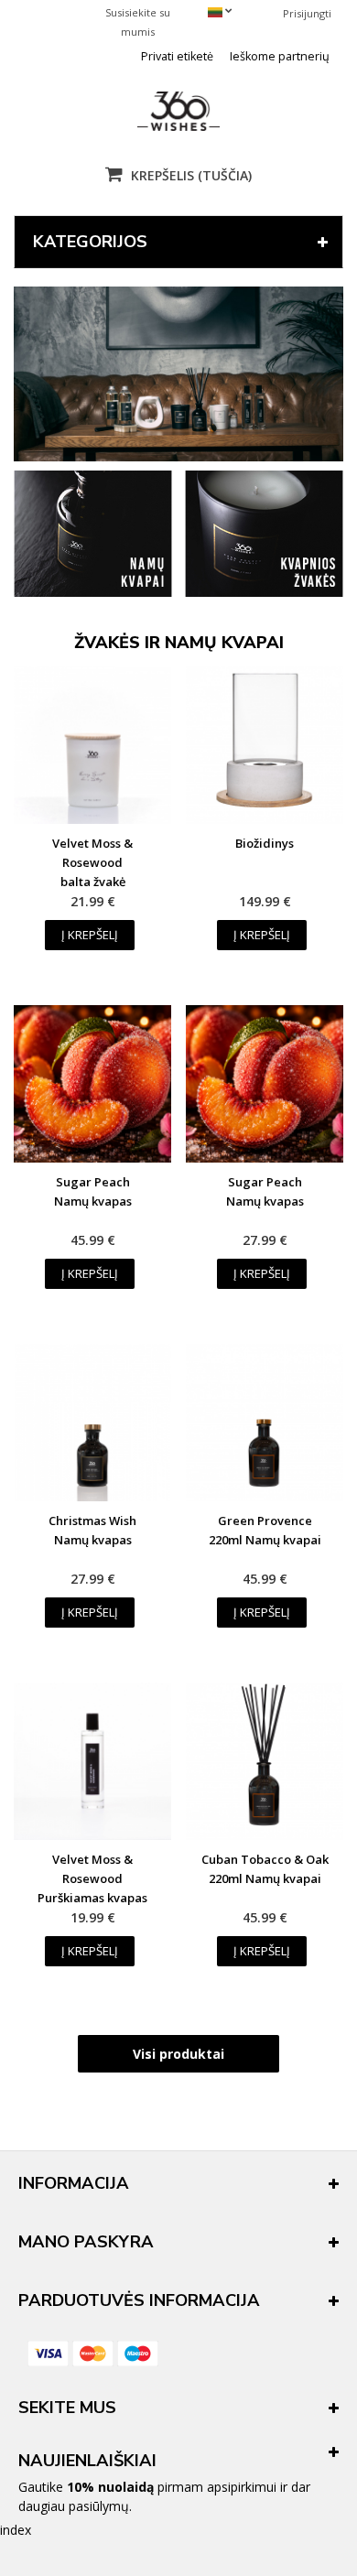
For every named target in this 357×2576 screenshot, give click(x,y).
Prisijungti (307, 13)
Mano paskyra (86, 2242)
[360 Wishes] (178, 111)
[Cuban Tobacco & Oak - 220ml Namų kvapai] (265, 1761)
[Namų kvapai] (93, 592)
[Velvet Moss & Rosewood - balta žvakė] (92, 745)
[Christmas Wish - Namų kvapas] (92, 1423)
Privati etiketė (177, 56)
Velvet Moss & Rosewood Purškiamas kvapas (92, 1878)
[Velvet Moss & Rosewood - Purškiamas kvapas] (92, 1761)
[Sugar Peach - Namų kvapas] (92, 1084)
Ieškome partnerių (280, 56)
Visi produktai (178, 2054)
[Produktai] (178, 374)
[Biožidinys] (265, 745)
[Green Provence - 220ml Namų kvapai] (265, 1423)
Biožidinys (265, 843)
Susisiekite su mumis (138, 22)
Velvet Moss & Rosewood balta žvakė (92, 862)
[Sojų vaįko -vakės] (264, 592)
